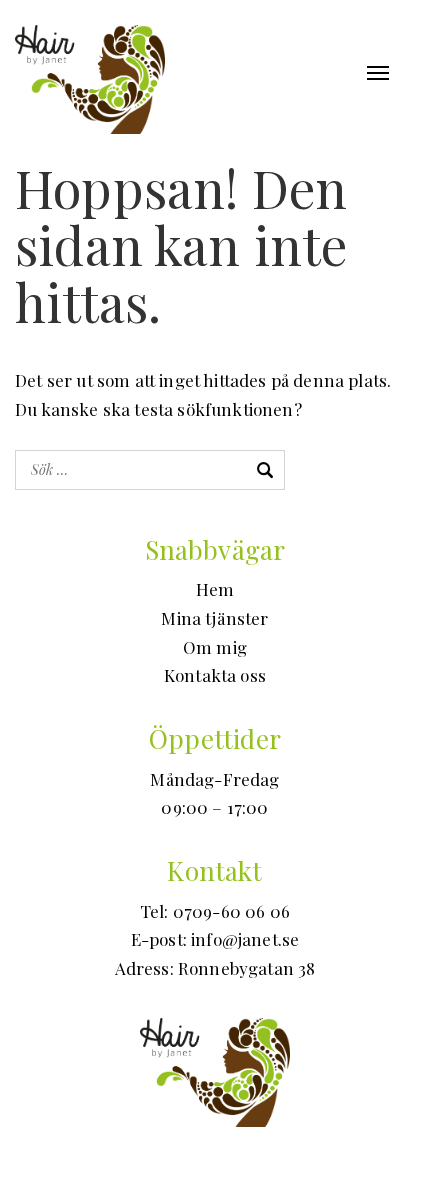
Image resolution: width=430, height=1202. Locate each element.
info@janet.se (245, 939)
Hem (215, 589)
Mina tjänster (214, 618)
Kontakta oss (215, 675)
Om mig (215, 647)
